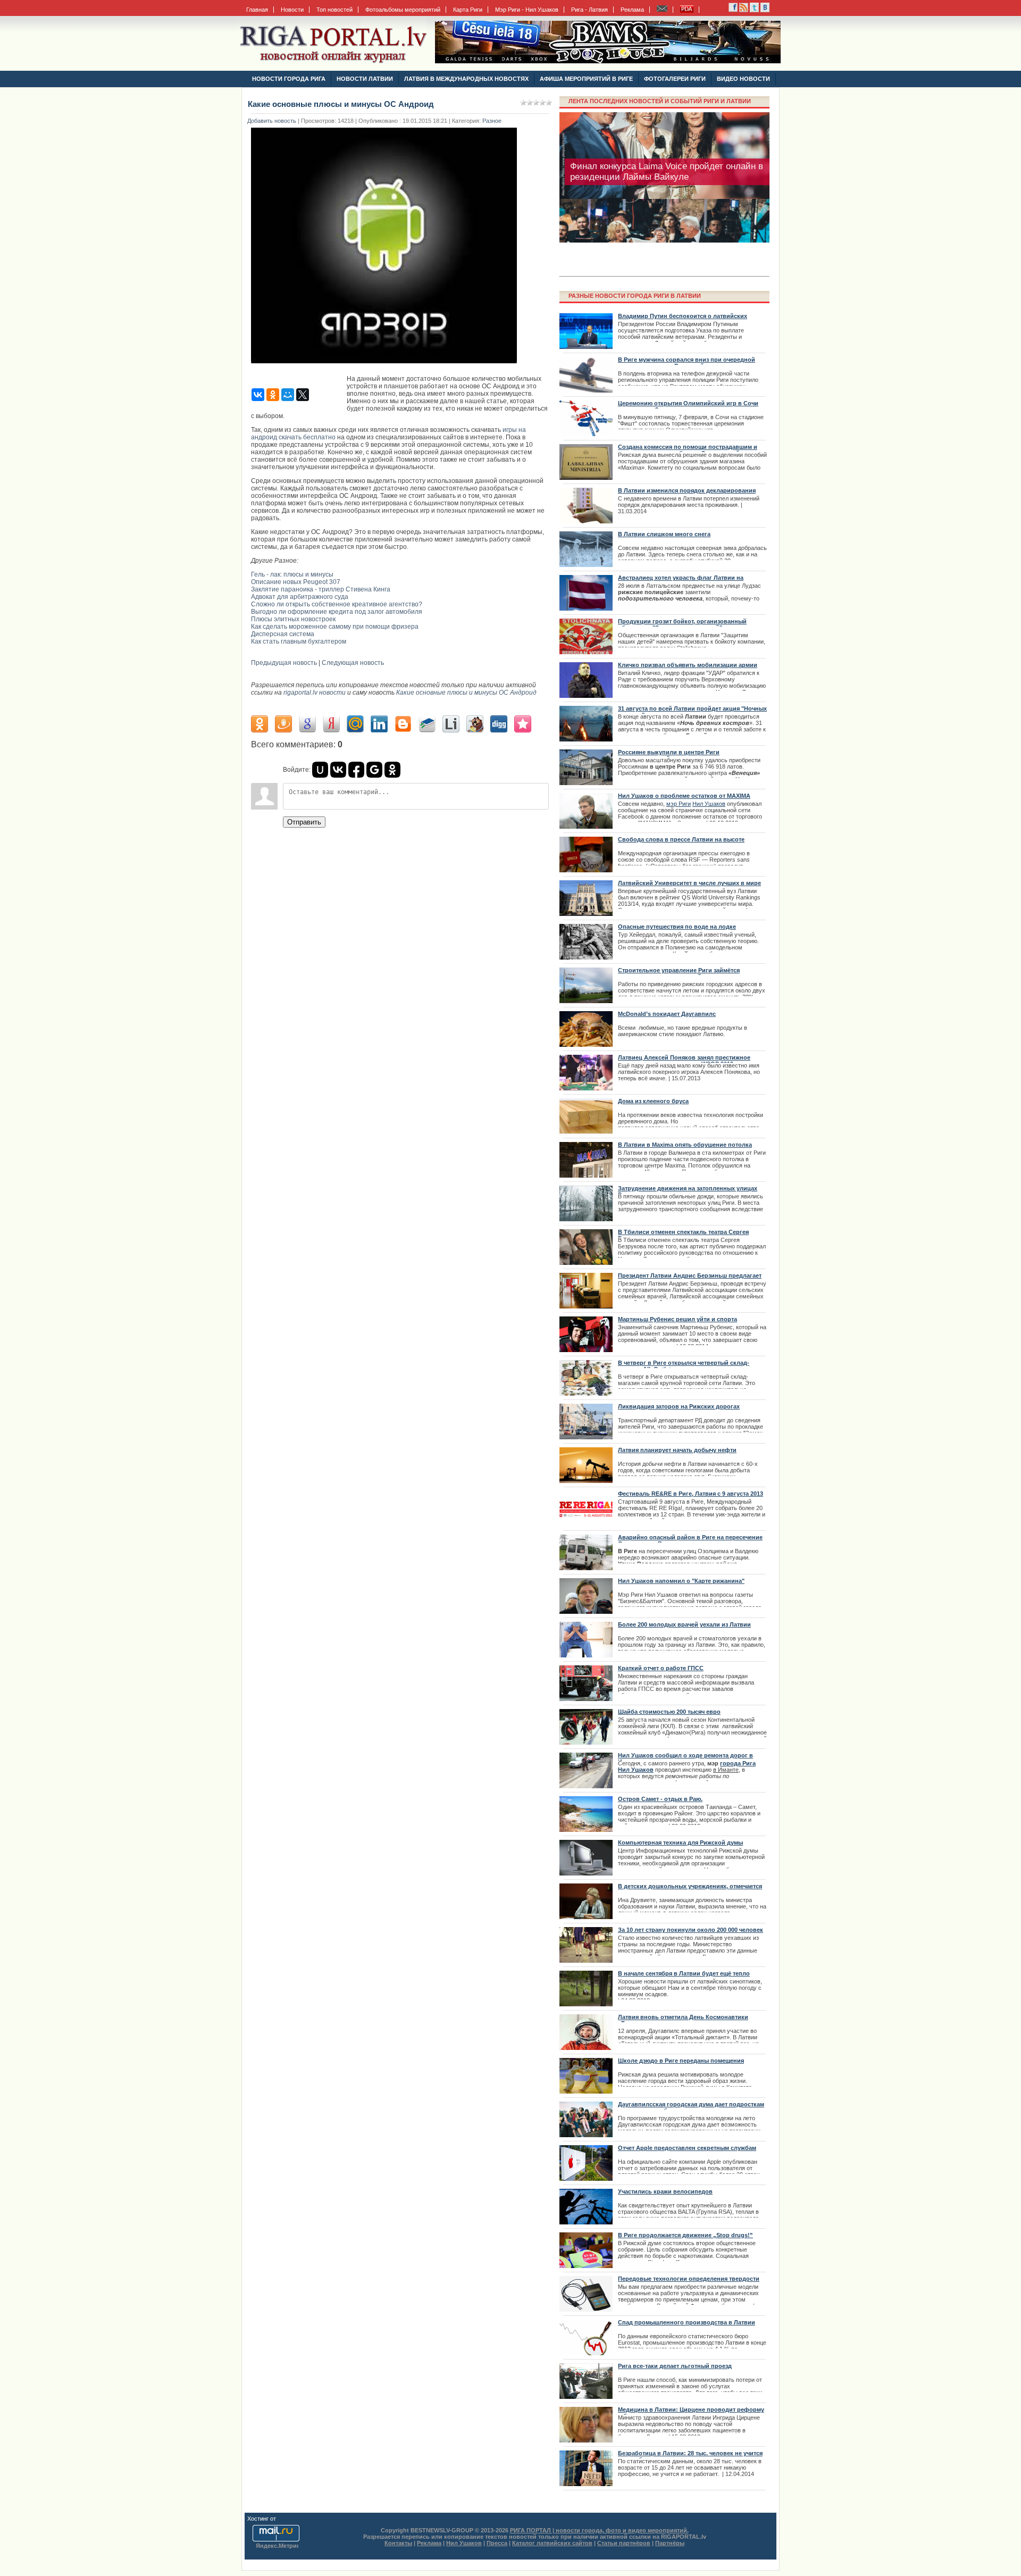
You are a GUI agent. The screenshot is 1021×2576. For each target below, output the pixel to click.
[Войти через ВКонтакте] (338, 770)
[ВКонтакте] (258, 395)
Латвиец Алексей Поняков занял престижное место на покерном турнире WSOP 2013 (684, 1061)
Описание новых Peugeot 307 (296, 582)
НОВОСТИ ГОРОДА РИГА (289, 79)
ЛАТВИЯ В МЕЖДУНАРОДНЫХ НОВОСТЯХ (466, 79)
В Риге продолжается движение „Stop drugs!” (685, 2235)
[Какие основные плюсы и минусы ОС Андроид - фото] (387, 366)
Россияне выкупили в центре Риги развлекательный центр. (669, 755)
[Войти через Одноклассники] (392, 770)
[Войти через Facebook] (356, 770)
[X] (303, 395)
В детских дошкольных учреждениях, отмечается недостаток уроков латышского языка (690, 1889)
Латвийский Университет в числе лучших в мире (689, 883)
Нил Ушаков (709, 804)
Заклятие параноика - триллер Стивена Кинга (321, 589)
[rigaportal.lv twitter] (754, 10)
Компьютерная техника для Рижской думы (680, 1843)
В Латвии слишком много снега (664, 534)
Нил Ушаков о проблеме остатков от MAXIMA (684, 796)
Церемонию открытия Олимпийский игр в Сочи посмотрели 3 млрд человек (688, 406)
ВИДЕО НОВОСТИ (743, 79)
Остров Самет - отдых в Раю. (660, 1799)
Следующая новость (353, 663)
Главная (257, 10)
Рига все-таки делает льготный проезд (675, 2366)
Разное (492, 121)
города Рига (738, 1763)
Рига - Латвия (589, 10)
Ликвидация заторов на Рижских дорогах (679, 1406)
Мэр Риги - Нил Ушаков (527, 10)
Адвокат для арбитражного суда (300, 597)
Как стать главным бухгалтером (299, 641)
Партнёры (670, 2543)
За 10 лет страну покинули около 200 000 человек (691, 1930)
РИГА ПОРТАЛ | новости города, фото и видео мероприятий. (599, 2530)
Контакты (398, 2543)
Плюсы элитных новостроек (293, 619)
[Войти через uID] (320, 770)
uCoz (284, 2519)
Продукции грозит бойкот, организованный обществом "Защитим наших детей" (682, 624)
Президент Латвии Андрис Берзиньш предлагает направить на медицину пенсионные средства (690, 1279)
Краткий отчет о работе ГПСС (661, 1668)
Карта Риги (468, 10)
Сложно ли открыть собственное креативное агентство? (337, 604)
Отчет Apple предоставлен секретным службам (687, 2148)
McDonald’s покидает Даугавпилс (667, 1014)
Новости (292, 10)
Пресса (497, 2543)
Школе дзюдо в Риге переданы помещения (681, 2061)
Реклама (632, 10)
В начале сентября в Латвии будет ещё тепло (684, 1973)
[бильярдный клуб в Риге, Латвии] (608, 61)
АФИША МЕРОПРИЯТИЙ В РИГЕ (586, 79)
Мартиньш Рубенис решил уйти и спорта (677, 1319)
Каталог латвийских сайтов (552, 2543)
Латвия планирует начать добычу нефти (677, 1450)
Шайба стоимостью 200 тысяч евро (669, 1712)
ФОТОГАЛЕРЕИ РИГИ (675, 79)
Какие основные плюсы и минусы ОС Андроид (466, 693)
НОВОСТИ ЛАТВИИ (365, 79)
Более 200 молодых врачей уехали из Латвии (684, 1624)
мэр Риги (679, 804)
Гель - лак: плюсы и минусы (292, 574)
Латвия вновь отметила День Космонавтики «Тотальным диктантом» (683, 2020)
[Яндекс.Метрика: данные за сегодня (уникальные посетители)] (277, 2546)
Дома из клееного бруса (653, 1101)
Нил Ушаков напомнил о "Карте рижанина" (681, 1581)
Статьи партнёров (624, 2543)
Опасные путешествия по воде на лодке (677, 927)
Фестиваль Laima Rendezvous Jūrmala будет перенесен (663, 215)
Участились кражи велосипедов (665, 2191)
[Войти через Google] (374, 770)
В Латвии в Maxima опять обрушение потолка (685, 1145)
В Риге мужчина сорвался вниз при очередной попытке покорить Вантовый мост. (687, 363)
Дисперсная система (283, 634)
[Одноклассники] (273, 395)
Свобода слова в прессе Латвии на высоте (681, 839)
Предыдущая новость (284, 663)
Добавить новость (272, 121)
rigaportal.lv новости (315, 693)
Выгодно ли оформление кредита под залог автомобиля (337, 612)
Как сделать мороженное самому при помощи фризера (335, 627)
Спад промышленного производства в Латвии (687, 2322)
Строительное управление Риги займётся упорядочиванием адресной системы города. (685, 973)
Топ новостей (334, 10)
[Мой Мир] (288, 395)
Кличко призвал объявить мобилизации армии (688, 665)
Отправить (304, 822)
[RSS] (733, 10)
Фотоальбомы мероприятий (403, 10)
